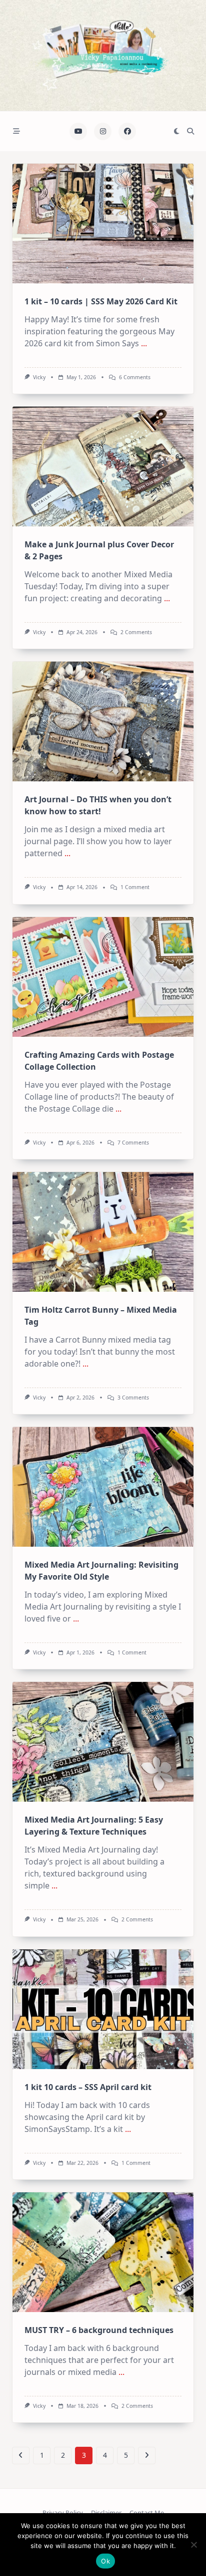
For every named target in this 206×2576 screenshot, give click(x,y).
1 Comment (135, 887)
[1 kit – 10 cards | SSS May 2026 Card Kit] (103, 224)
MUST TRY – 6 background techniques (99, 2330)
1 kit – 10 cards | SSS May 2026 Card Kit (101, 301)
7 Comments (133, 1143)
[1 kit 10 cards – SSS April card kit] (103, 2009)
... (144, 343)
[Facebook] (127, 131)
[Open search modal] (190, 131)
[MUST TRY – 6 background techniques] (103, 2252)
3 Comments (133, 1398)
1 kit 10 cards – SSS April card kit (88, 2087)
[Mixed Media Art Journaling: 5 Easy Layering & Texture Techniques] (103, 1742)
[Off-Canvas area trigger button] (16, 131)
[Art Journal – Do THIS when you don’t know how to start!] (103, 721)
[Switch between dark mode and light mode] (176, 131)
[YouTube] (78, 131)
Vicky (39, 377)
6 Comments (135, 377)
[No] (193, 2545)
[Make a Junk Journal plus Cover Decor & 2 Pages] (103, 467)
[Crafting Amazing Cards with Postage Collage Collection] (103, 977)
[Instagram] (103, 131)
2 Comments (136, 632)
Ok (105, 2561)
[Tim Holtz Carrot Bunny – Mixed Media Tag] (103, 1232)
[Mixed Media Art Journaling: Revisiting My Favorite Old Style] (103, 1487)
